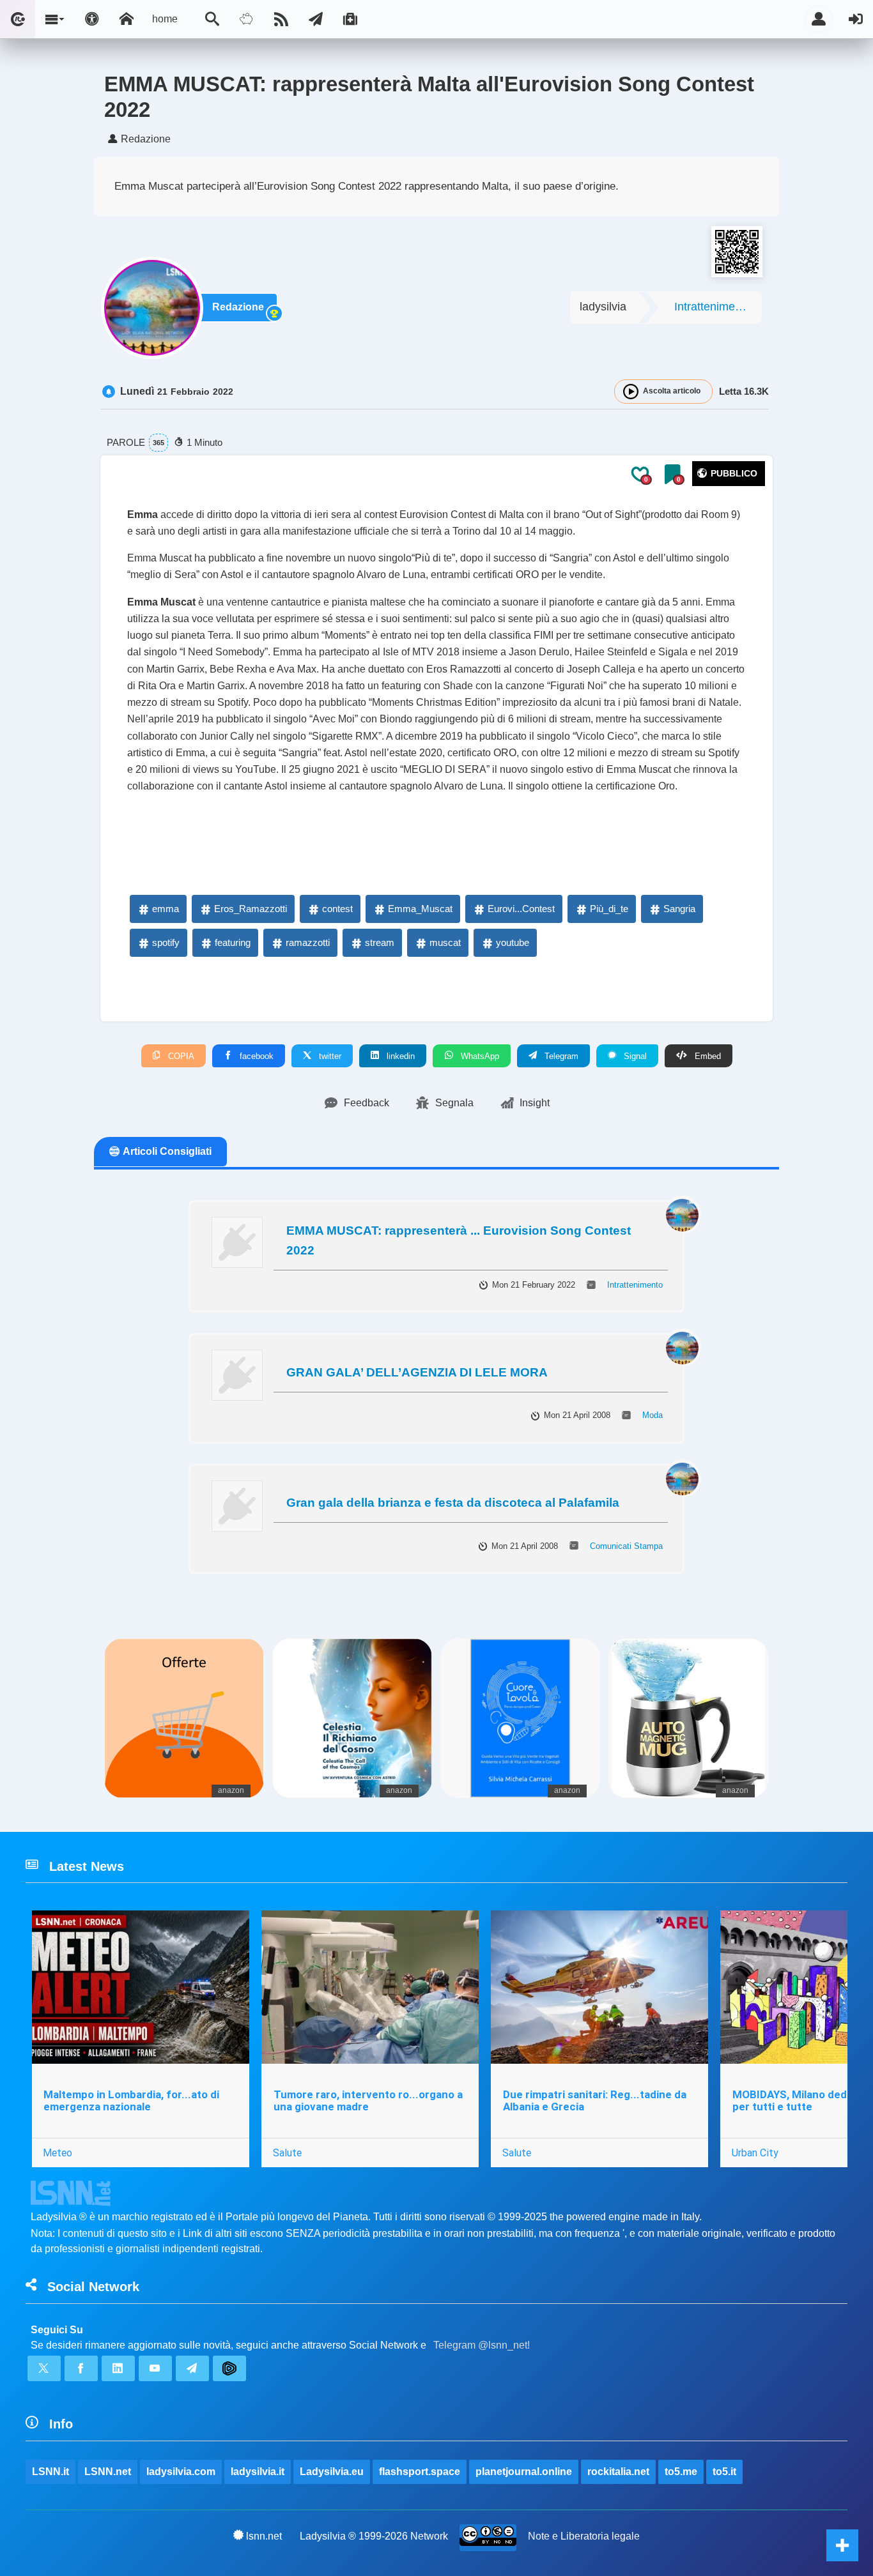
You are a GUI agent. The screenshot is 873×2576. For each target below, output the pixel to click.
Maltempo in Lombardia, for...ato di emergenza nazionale (131, 2100)
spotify (166, 942)
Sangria (679, 909)
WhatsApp (479, 1056)
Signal (634, 1056)
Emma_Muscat (420, 909)
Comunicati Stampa (626, 1546)
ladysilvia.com (181, 2472)
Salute (287, 2153)
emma (166, 909)
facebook (255, 1056)
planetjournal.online (524, 2472)
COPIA (180, 1056)
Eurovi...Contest (521, 909)
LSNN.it (50, 2472)
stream (380, 942)
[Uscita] (856, 19)
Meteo (58, 2153)
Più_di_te (609, 909)
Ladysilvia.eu (332, 2472)
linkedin (399, 1056)
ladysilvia (603, 307)
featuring (233, 942)
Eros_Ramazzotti (251, 909)
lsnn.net (264, 2536)
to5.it (724, 2472)
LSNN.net (108, 2472)
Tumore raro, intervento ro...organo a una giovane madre (368, 2100)
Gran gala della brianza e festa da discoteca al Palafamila (453, 1503)
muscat (445, 942)
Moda (653, 1415)
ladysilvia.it (258, 2472)
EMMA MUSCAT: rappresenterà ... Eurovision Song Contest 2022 (459, 1240)
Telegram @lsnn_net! (482, 2345)
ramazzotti (308, 942)
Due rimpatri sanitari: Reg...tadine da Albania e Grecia (595, 2100)
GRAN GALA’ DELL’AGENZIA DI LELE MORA (417, 1372)
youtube (513, 942)
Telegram (560, 1056)
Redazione (238, 307)
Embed (707, 1056)
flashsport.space (420, 2472)
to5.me (681, 2472)
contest (337, 909)
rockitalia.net (618, 2472)
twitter (329, 1056)
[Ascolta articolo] (631, 392)
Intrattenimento (713, 307)
